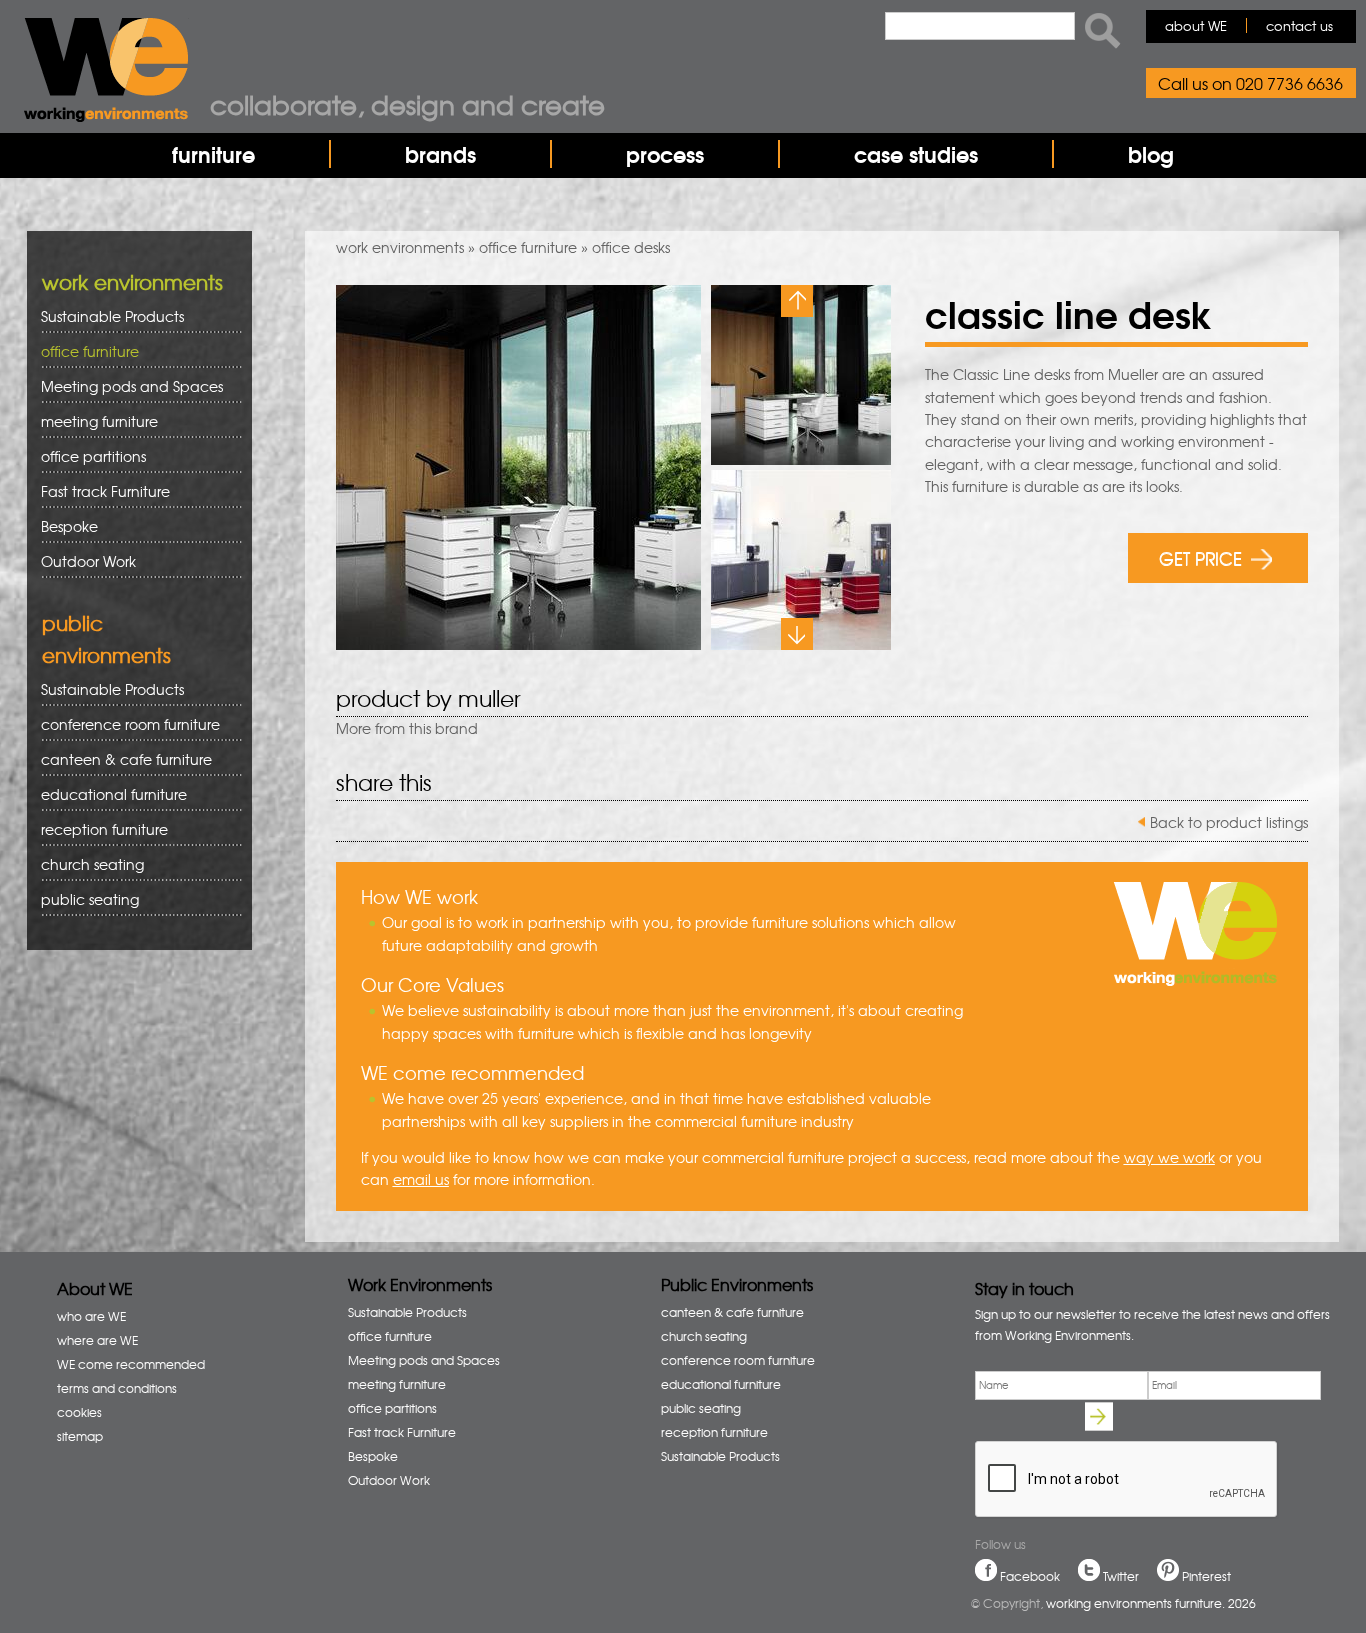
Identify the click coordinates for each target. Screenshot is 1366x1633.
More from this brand (407, 728)
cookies (79, 1412)
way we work (1169, 1157)
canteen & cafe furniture (119, 759)
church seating (92, 864)
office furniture (528, 247)
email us (421, 1179)
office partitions (86, 456)
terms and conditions (117, 1388)
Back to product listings (1229, 822)
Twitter (1121, 1576)
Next (797, 634)
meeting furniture (92, 421)
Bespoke (69, 526)
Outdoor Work (88, 561)
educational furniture (107, 794)
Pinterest (1206, 1576)
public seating (83, 899)
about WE (1196, 25)
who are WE (91, 1316)
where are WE (97, 1340)
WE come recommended (131, 1364)
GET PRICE (1200, 557)
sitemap (80, 1436)
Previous (797, 301)
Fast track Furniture (105, 491)
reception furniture (97, 829)
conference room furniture (123, 724)
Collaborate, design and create (407, 104)
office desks (631, 247)
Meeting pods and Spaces (125, 386)
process (665, 154)
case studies (916, 154)
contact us (1299, 25)
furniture (213, 154)
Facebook (1030, 1576)
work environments (400, 247)
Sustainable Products (112, 316)
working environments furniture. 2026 (1151, 1603)
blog (1151, 154)
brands (440, 154)
